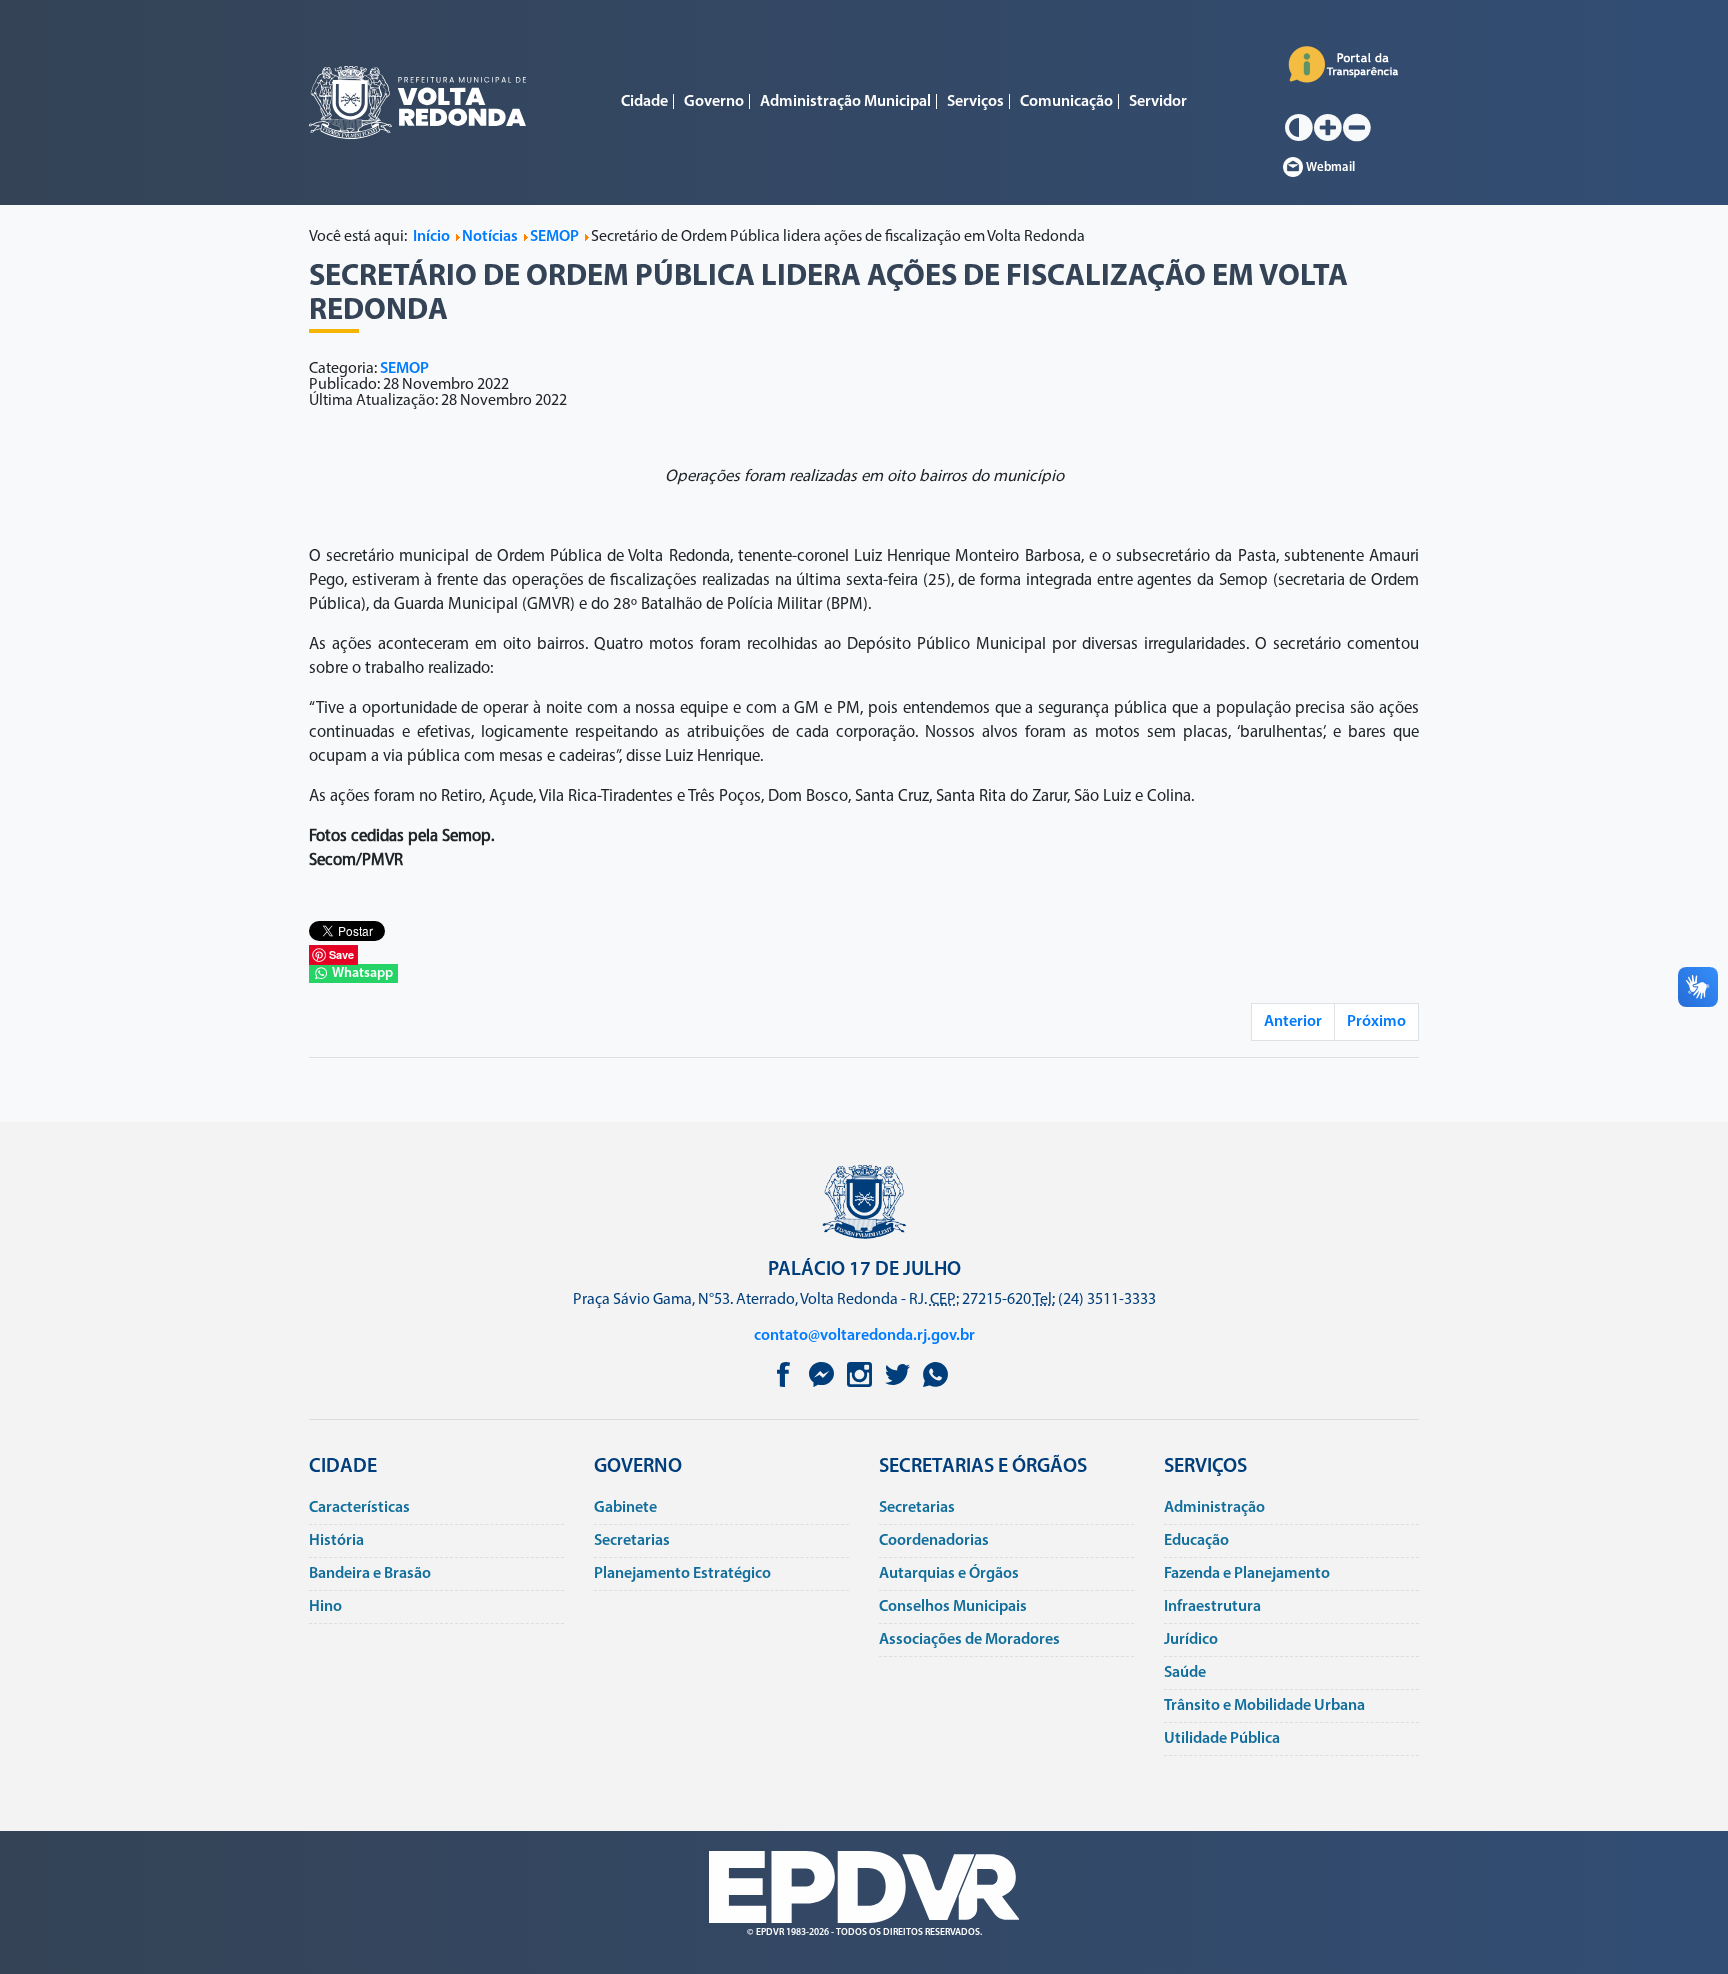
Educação (1196, 1541)
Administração (1214, 1508)
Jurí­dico (1191, 1640)
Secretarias (632, 1541)
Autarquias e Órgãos (949, 1574)
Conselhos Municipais (953, 1607)
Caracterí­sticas (359, 1508)
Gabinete (625, 1508)
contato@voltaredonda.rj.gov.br (864, 1336)
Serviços (975, 102)
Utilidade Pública (1222, 1739)
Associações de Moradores (969, 1640)
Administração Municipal (845, 102)
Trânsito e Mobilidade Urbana (1264, 1706)
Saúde (1185, 1673)
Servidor (1158, 102)
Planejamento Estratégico (682, 1574)
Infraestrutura (1212, 1607)
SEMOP (404, 369)
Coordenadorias (934, 1541)
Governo (714, 102)
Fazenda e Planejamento (1247, 1574)
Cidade (644, 102)
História (336, 1541)
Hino (325, 1607)
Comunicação (1066, 102)
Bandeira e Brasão (370, 1574)
